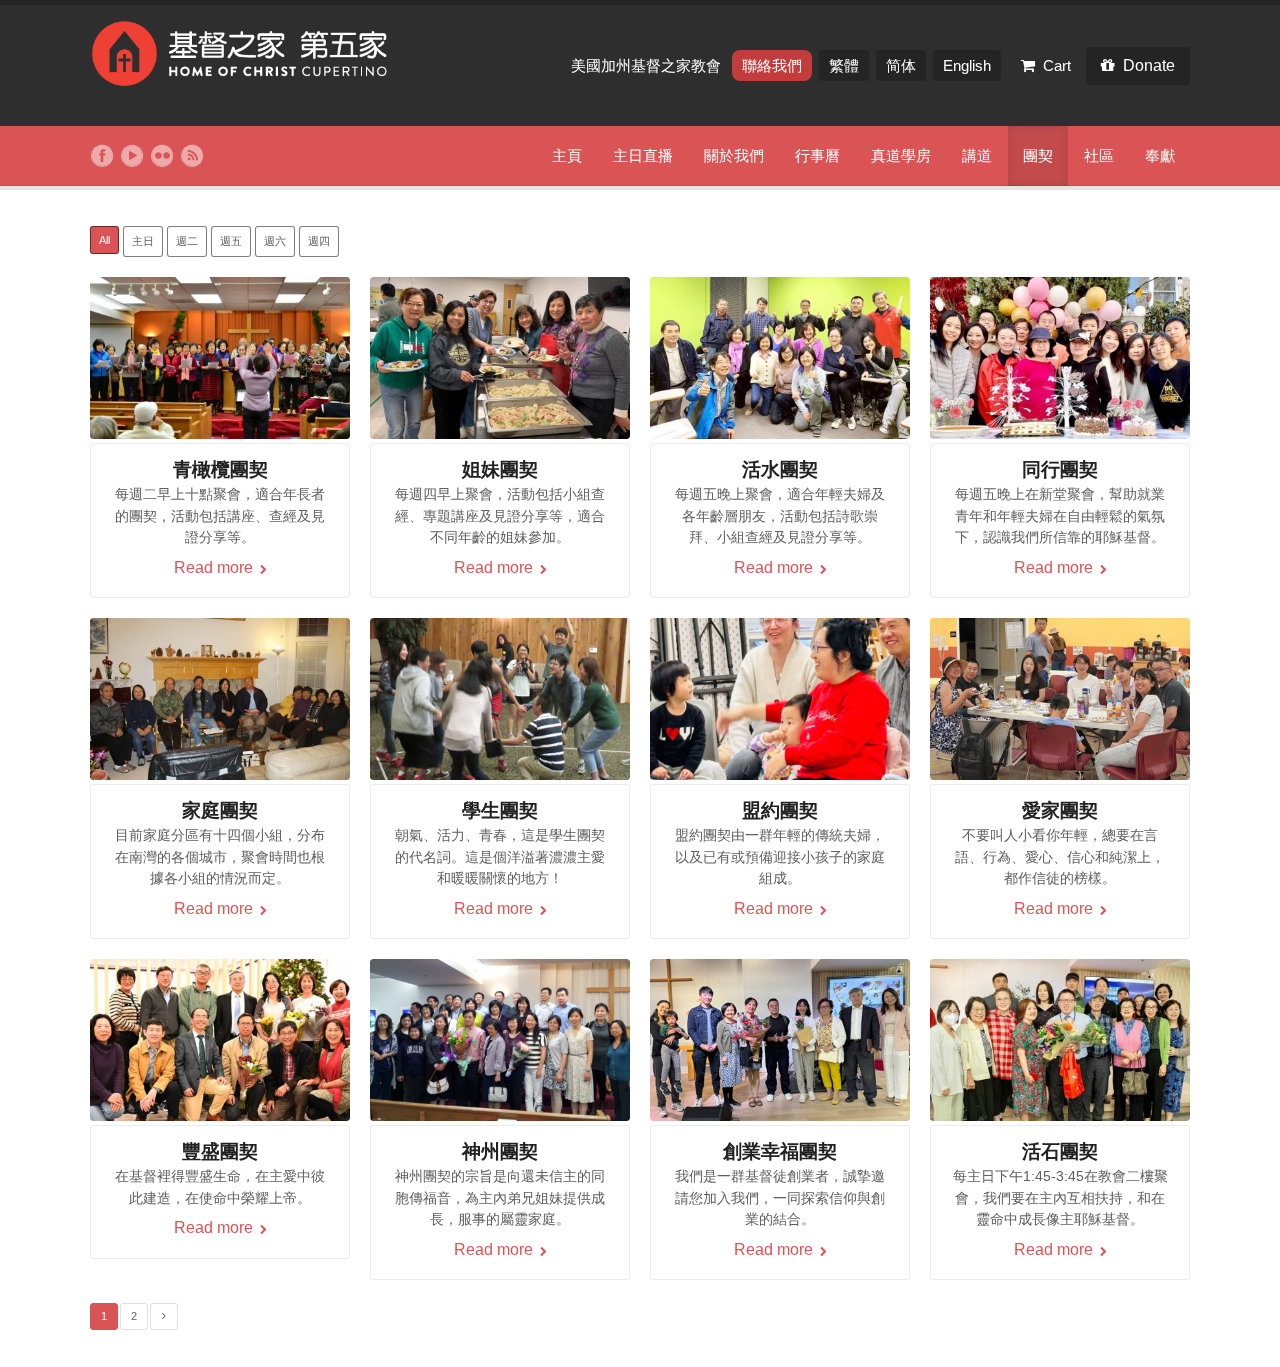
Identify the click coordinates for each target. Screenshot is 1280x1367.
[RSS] (192, 156)
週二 (187, 241)
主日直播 (643, 155)
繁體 (844, 65)
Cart (1057, 65)
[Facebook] (102, 156)
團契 (1038, 155)
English (967, 65)
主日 (143, 241)
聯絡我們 (772, 65)
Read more (215, 567)
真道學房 (901, 155)
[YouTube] (132, 156)
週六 (275, 241)
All (104, 240)
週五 (231, 241)
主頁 (567, 155)
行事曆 (817, 155)
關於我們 (734, 155)
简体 (901, 65)
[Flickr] (162, 156)
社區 (1099, 155)
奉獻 (1160, 155)
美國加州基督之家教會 (648, 65)
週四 (319, 241)
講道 (977, 155)
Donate (1149, 65)
